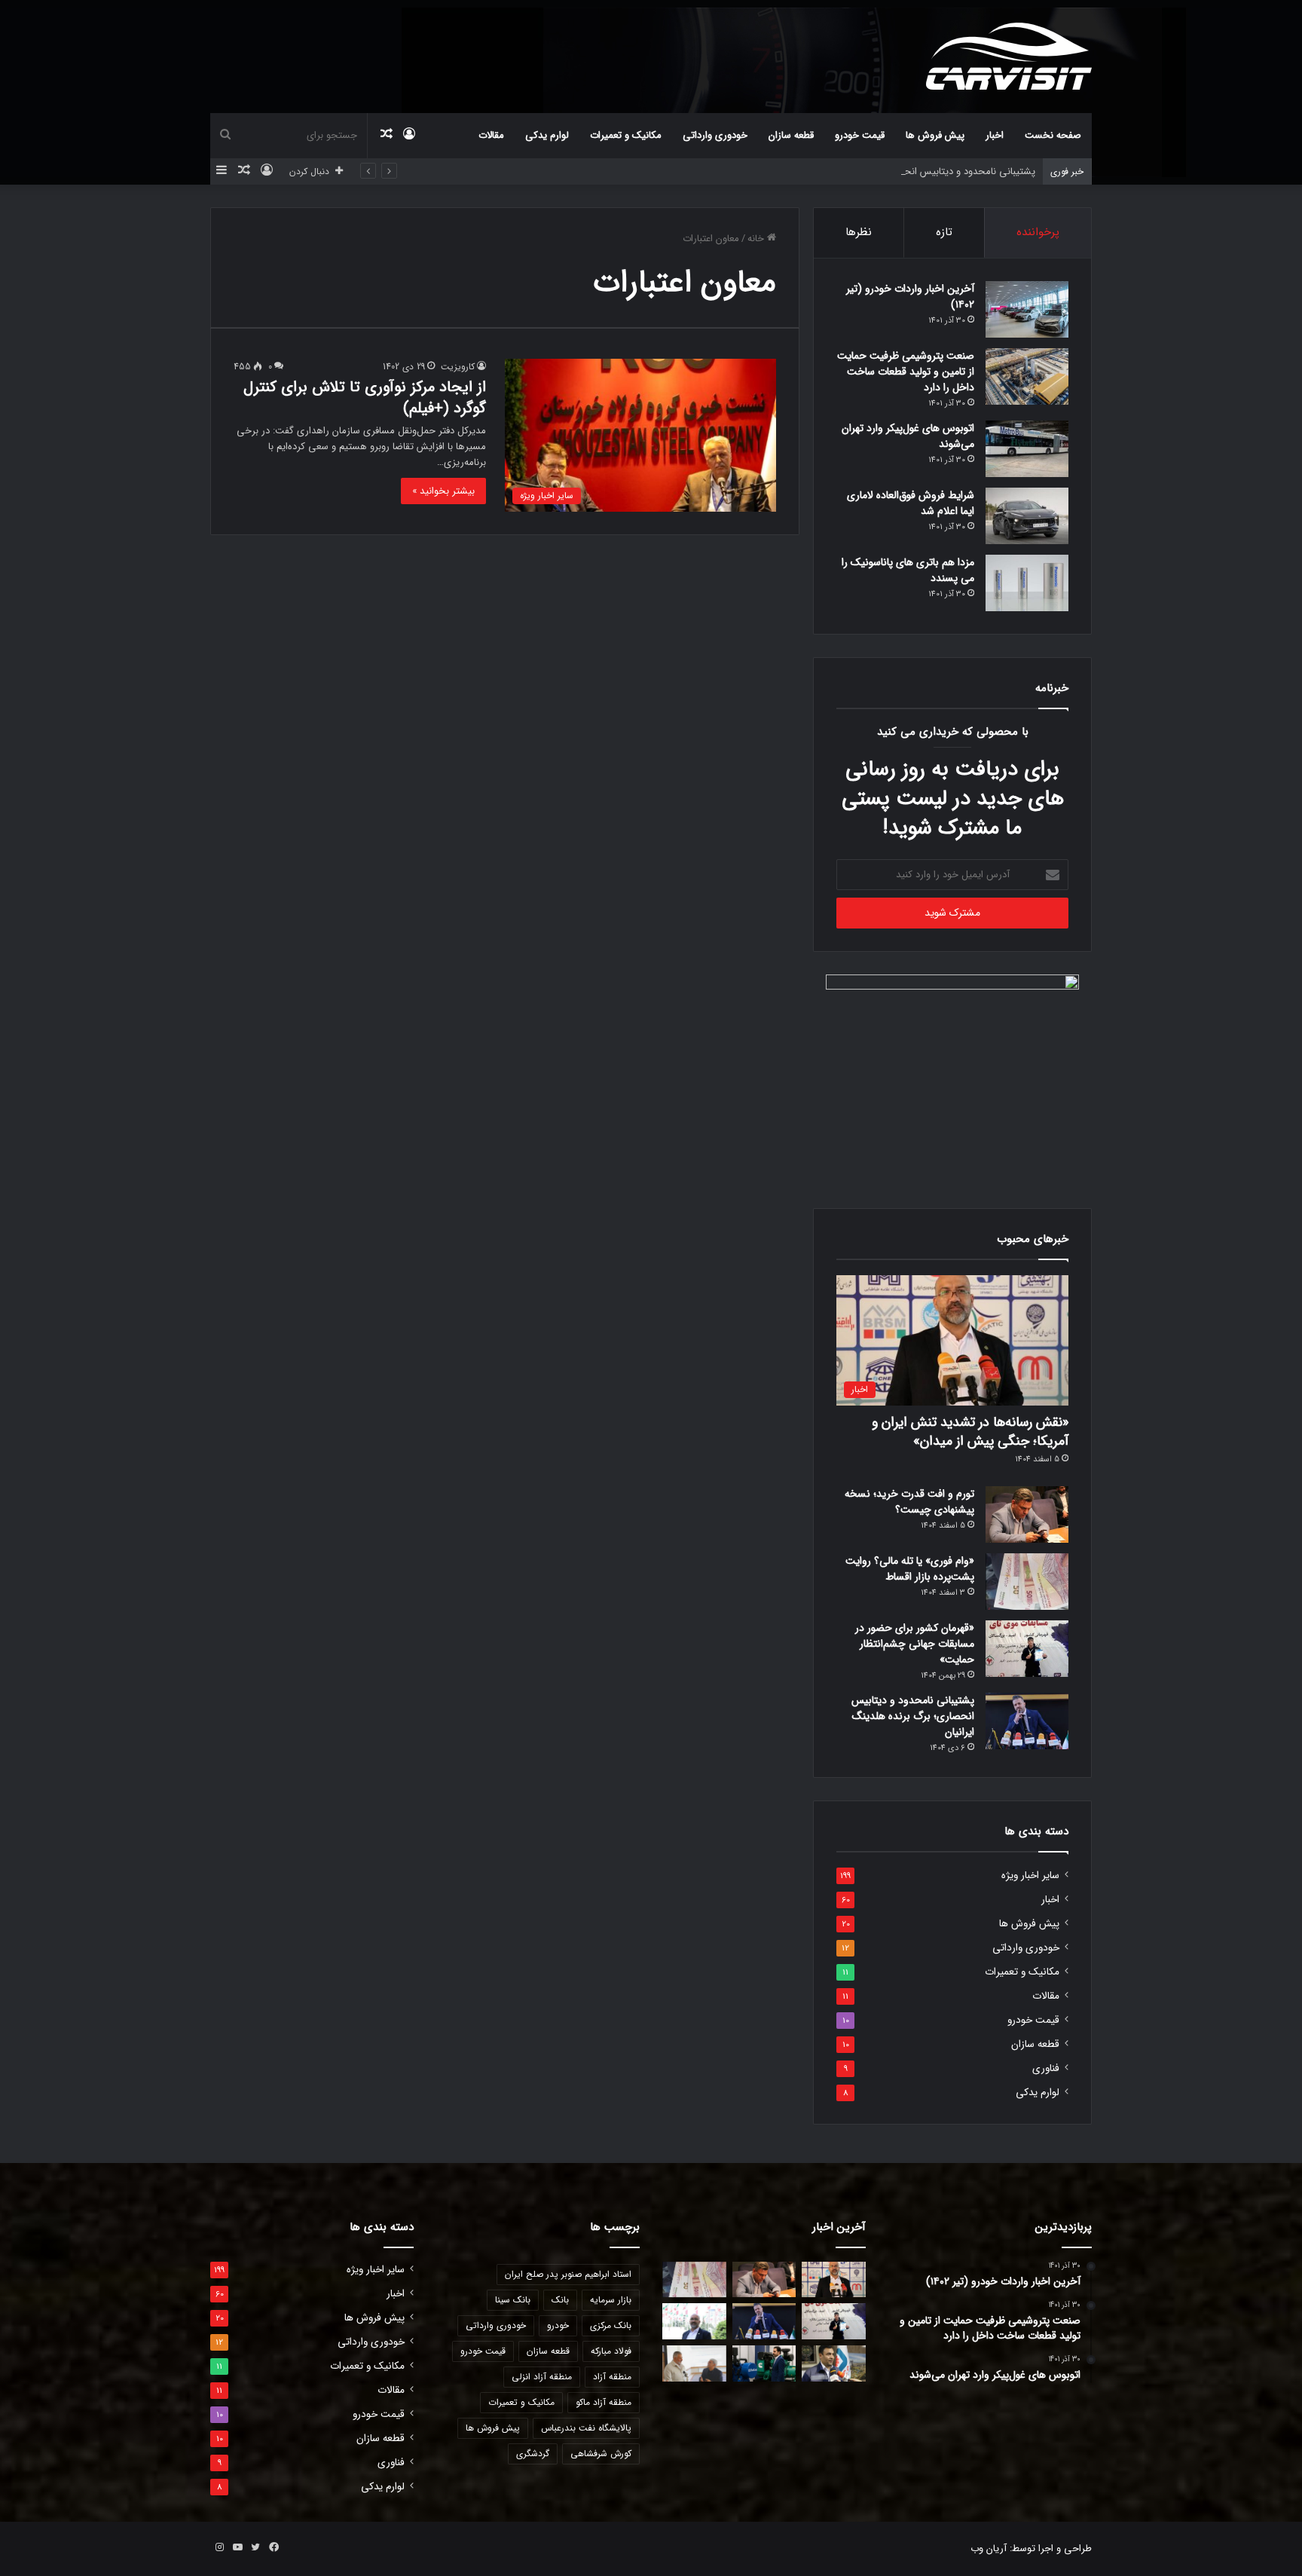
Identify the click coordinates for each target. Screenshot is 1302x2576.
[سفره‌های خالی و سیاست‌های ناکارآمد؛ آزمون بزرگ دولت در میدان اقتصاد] (694, 2321)
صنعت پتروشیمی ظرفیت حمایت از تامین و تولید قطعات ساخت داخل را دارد (906, 372)
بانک (560, 2300)
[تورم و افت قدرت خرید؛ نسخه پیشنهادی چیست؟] (1027, 1514)
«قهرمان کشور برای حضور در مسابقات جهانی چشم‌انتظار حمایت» (915, 1644)
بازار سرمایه (611, 2300)
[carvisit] (1009, 56)
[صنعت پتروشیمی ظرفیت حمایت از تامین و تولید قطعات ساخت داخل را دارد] (1027, 376)
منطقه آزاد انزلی (542, 2377)
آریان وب (989, 2548)
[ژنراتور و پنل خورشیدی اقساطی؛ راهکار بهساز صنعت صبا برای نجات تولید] (764, 2363)
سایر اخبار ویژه (1030, 1875)
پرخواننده (1038, 232)
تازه (944, 232)
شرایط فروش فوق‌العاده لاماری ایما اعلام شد (911, 503)
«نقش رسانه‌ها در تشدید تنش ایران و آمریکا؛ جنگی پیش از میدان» (970, 1432)
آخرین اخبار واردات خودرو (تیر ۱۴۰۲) (910, 297)
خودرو (558, 2325)
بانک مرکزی (611, 2325)
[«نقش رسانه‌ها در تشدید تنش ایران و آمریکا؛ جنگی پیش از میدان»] (834, 2280)
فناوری (1046, 2068)
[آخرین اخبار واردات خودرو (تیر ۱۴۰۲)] (1027, 309)
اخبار (995, 135)
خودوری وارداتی (715, 135)
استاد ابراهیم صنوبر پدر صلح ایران (568, 2274)
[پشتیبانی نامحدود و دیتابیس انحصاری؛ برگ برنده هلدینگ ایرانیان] (1027, 1721)
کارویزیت (458, 367)
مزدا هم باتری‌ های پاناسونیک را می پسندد (908, 570)
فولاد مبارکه (611, 2351)
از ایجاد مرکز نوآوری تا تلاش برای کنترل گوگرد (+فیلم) (365, 398)
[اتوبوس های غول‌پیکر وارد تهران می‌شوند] (1027, 449)
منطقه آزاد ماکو (604, 2402)
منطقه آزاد (612, 2377)
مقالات (491, 135)
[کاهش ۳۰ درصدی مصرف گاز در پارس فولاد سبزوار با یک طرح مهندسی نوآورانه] (834, 2363)
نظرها (859, 232)
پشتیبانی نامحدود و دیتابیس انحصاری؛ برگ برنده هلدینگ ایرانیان (903, 171)
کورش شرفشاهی (601, 2454)
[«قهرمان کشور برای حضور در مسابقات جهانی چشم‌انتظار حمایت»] (1027, 1649)
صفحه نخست (1053, 135)
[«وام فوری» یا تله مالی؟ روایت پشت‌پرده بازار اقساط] (1027, 1582)
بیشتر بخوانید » (443, 491)
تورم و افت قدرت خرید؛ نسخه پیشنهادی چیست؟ (909, 1502)
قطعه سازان (791, 135)
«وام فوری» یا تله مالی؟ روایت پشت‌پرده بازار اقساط (910, 1569)
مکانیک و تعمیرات (626, 135)
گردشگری (533, 2454)
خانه (757, 239)
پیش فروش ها (935, 135)
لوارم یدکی (547, 135)
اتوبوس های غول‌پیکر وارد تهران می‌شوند (908, 436)
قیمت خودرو (860, 135)
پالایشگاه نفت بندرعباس (586, 2428)
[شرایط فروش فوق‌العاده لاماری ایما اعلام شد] (1027, 516)
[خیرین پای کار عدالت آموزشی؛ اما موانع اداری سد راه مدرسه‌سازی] (694, 2363)
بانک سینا (513, 2300)
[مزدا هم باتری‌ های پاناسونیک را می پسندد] (1027, 583)
